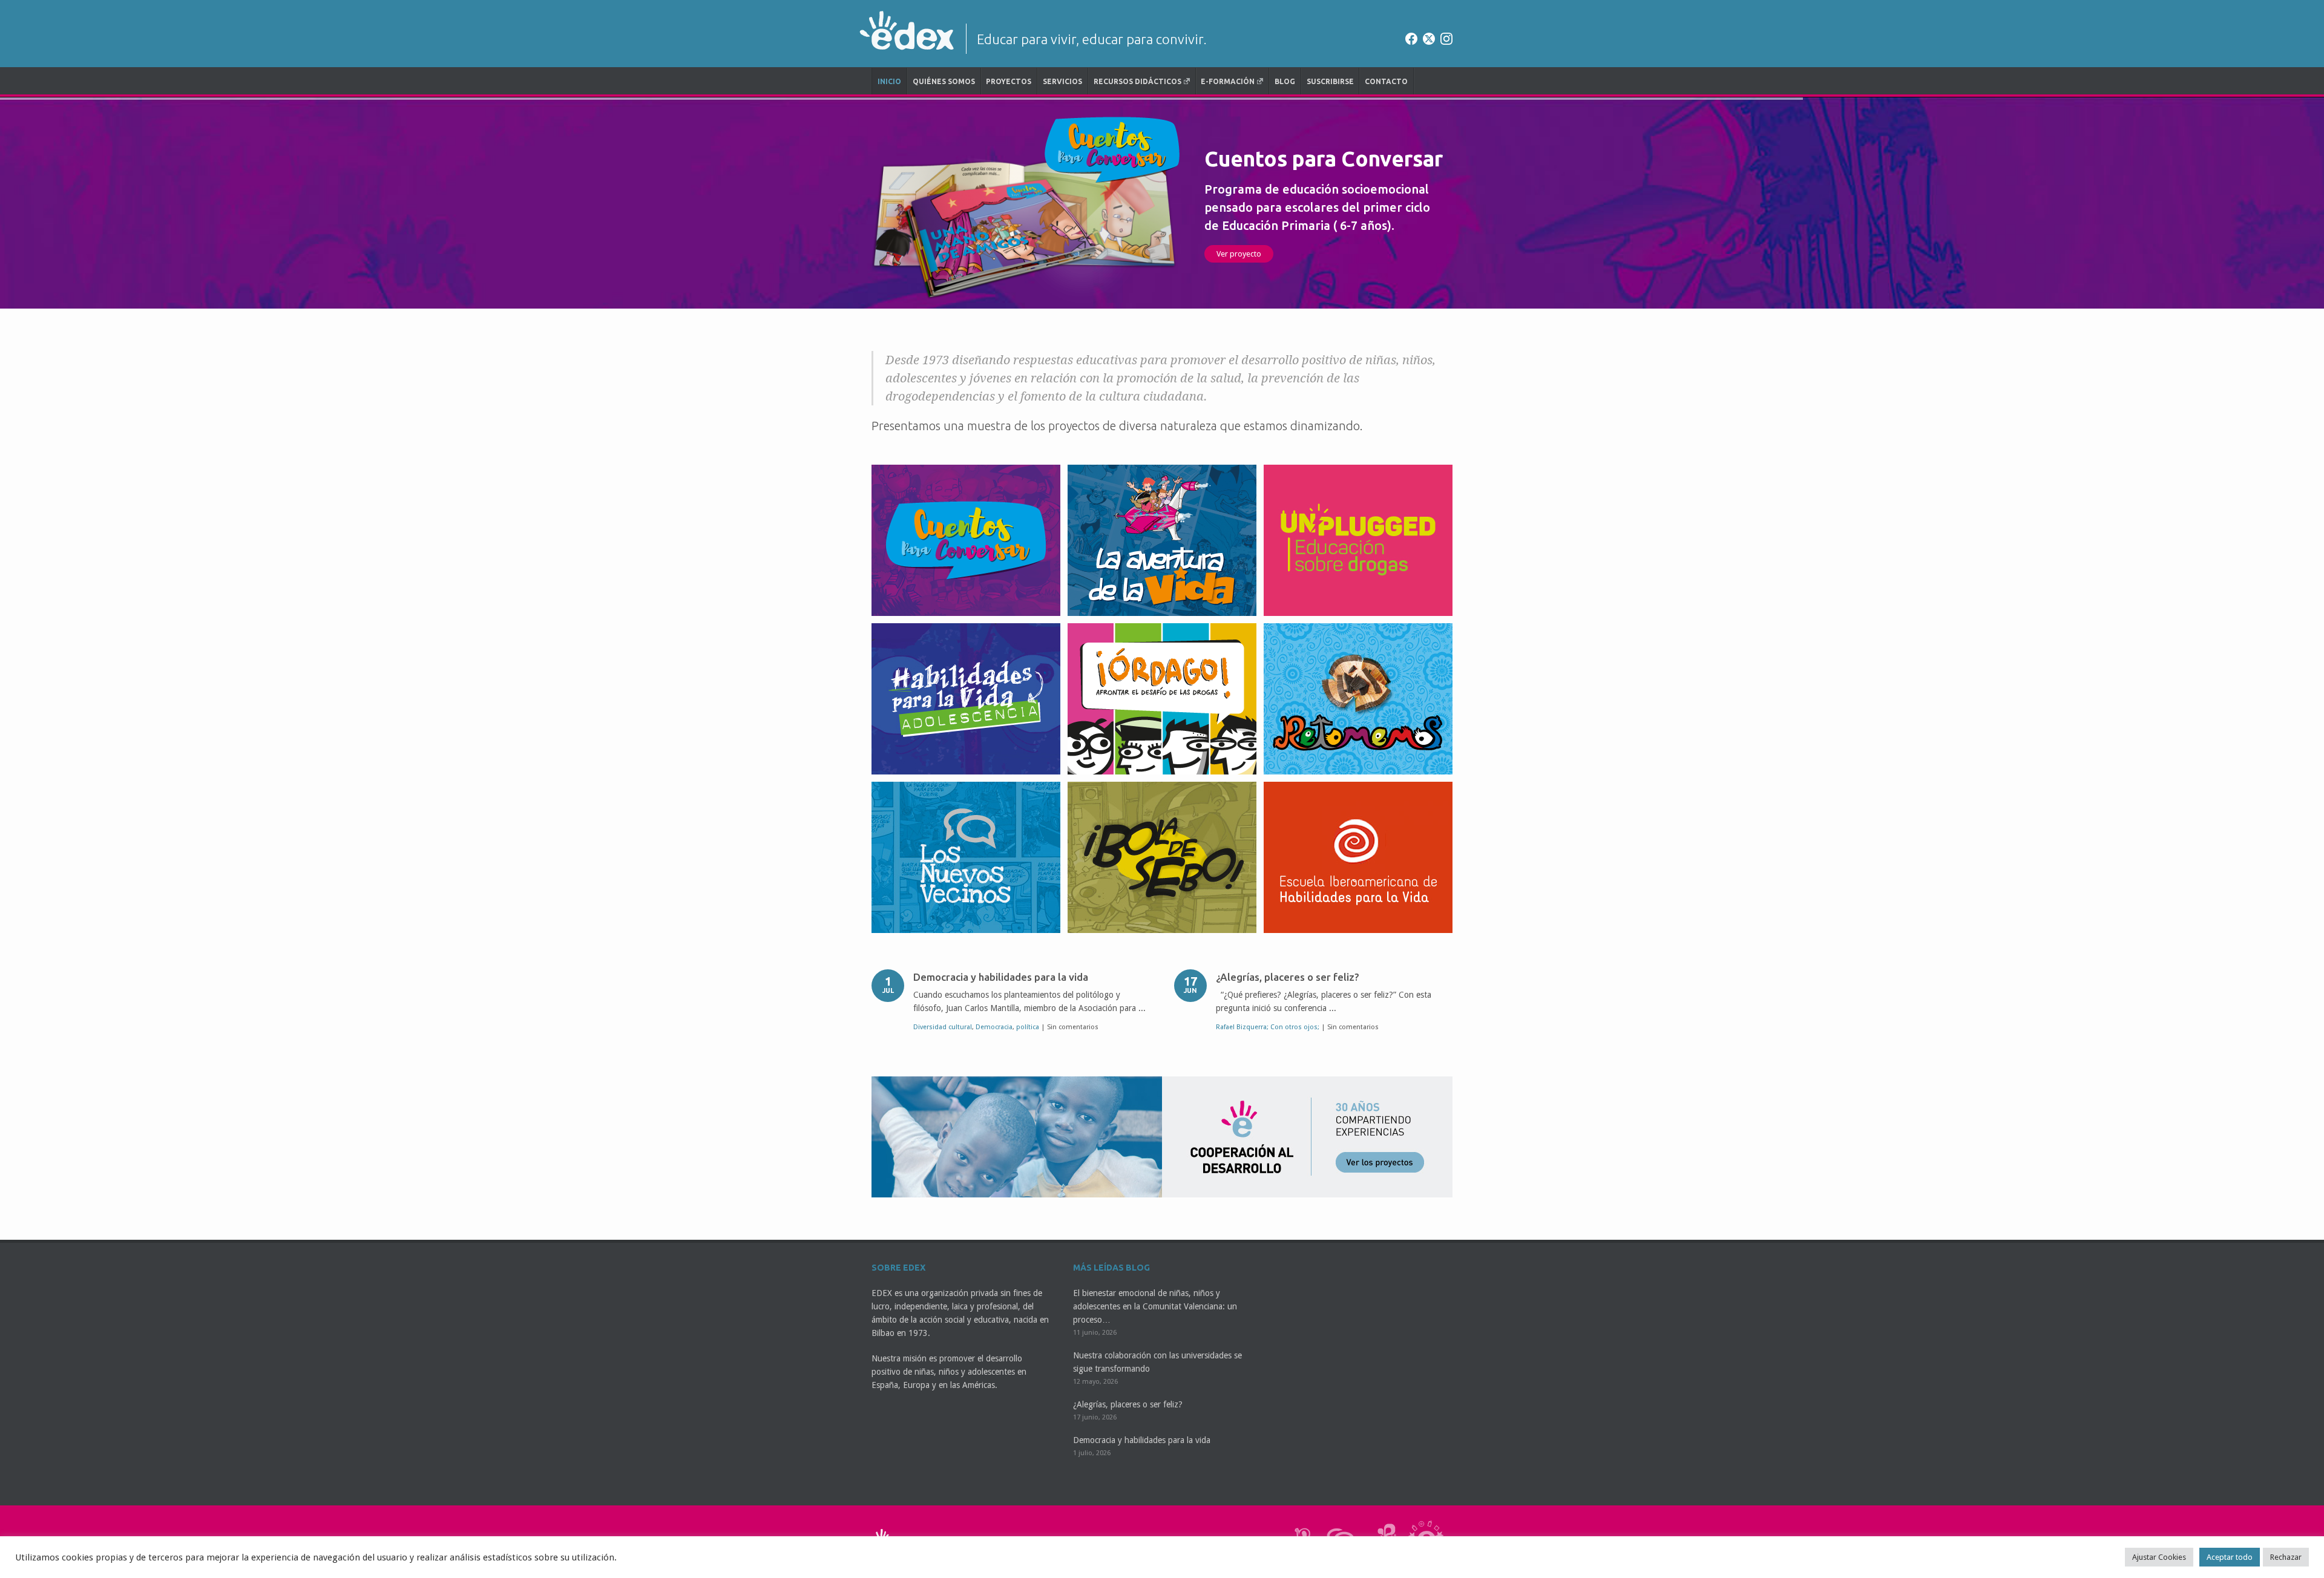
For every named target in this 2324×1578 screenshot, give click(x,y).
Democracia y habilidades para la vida (1001, 977)
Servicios (1062, 81)
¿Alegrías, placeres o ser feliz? (1288, 977)
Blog (1285, 81)
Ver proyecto (1281, 254)
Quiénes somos (944, 81)
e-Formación (1228, 81)
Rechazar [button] (2286, 1557)
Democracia (994, 1027)
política (1028, 1027)
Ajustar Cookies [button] (2159, 1557)
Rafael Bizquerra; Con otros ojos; (1268, 1027)
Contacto (1386, 81)
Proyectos (1009, 81)
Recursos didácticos (1137, 81)
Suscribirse (1330, 81)
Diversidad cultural (943, 1027)
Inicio (889, 81)
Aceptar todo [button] (2230, 1557)
